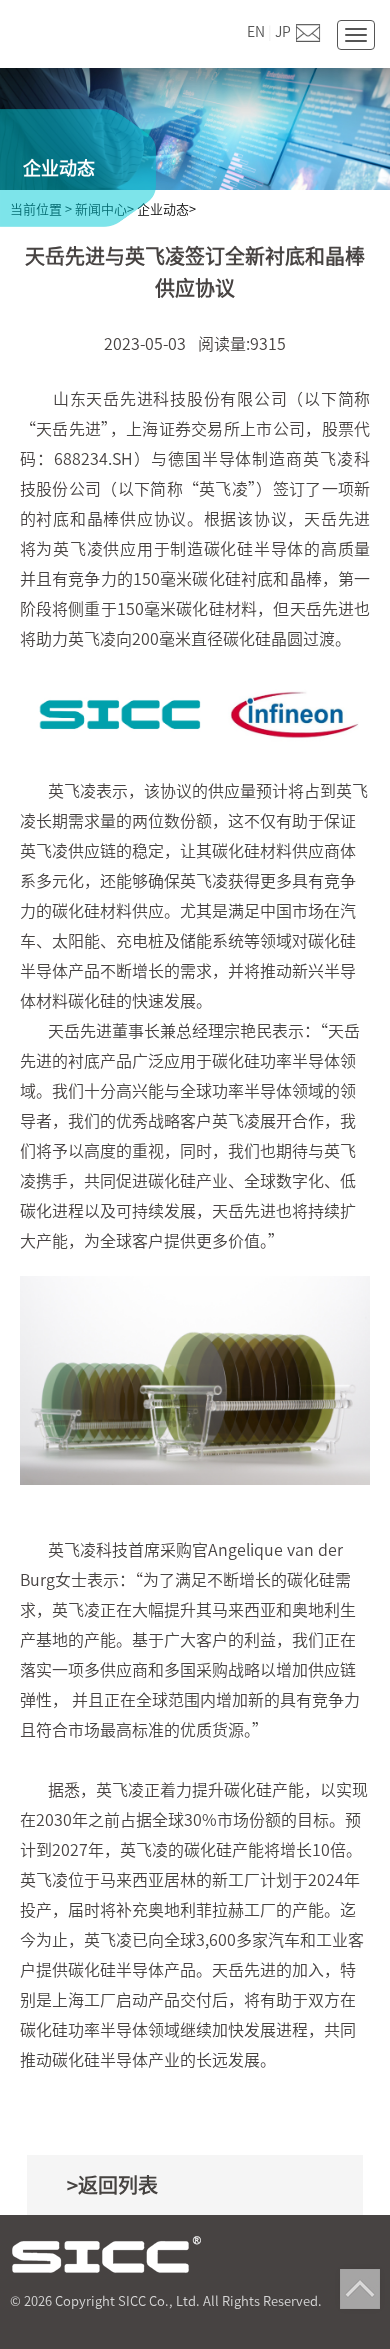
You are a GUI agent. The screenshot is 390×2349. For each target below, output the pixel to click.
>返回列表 (112, 2185)
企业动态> (166, 209)
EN (256, 32)
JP (283, 32)
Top (360, 2289)
